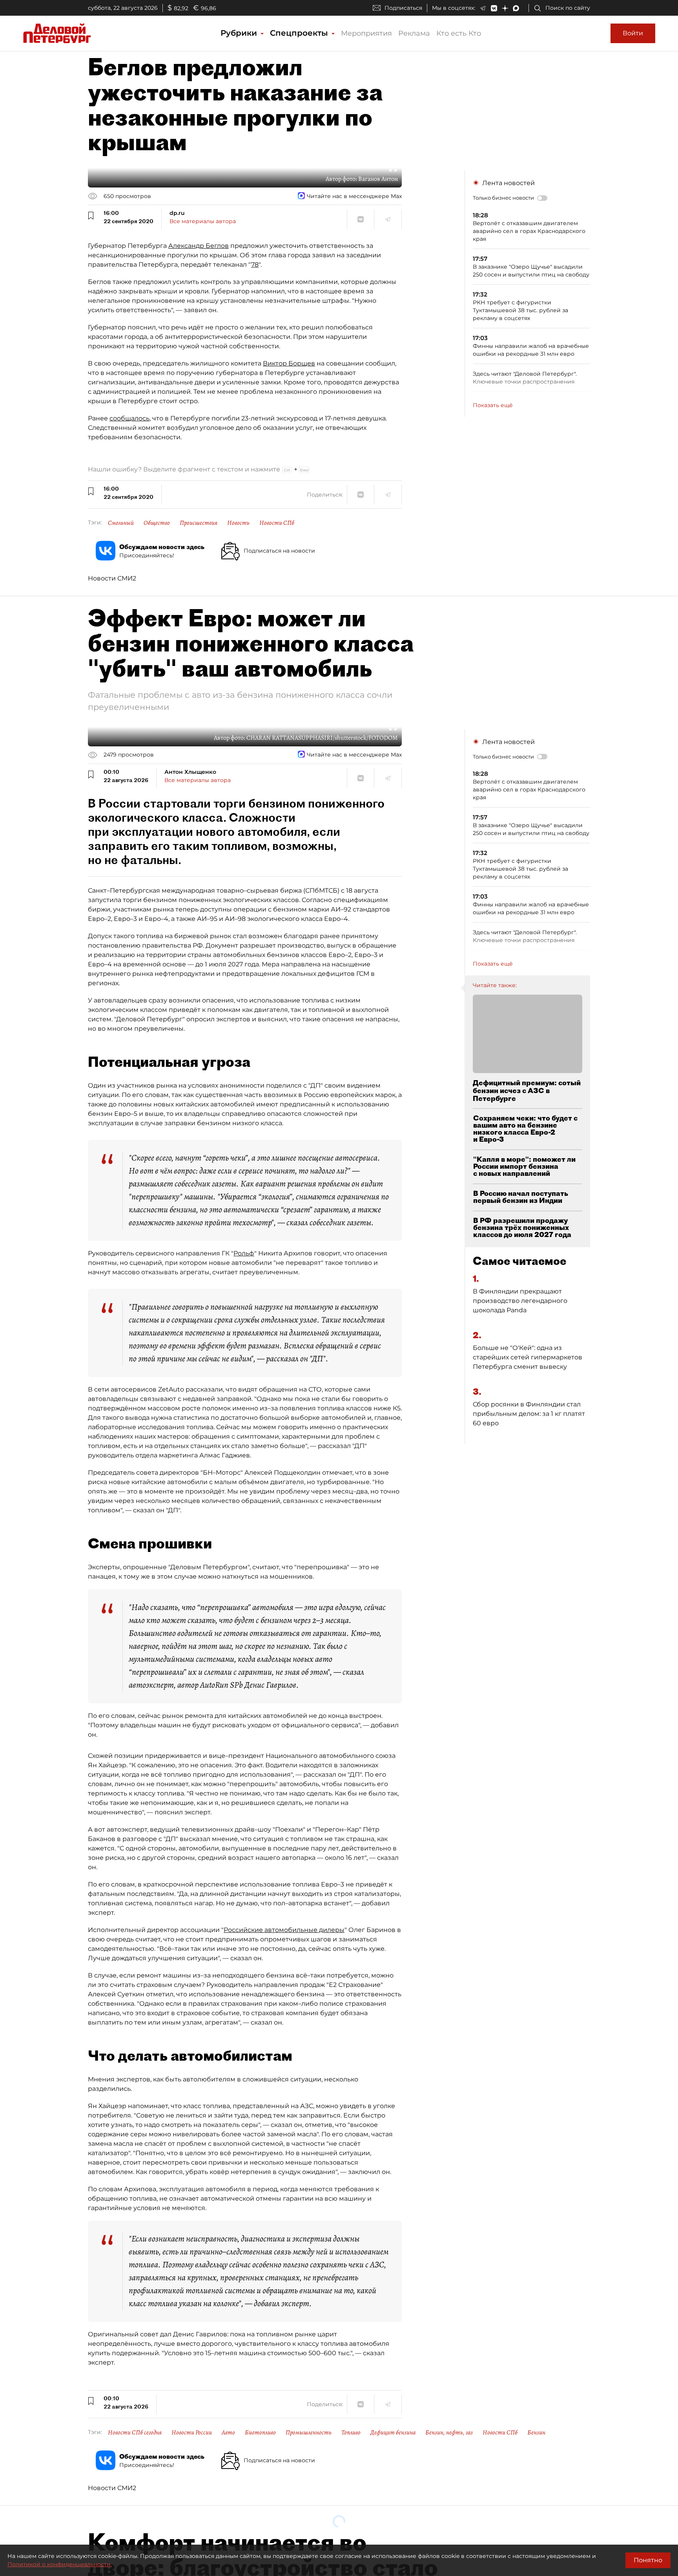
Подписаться (403, 8)
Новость (238, 523)
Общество (157, 523)
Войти (633, 33)
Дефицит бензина (393, 2432)
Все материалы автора (203, 221)
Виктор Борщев (289, 363)
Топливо (351, 2432)
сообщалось (129, 418)
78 (255, 265)
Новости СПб (277, 523)
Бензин (536, 2432)
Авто (228, 2432)
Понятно (648, 2560)
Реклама (414, 33)
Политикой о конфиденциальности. (60, 2564)
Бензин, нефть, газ (449, 2432)
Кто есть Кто (459, 33)
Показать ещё (493, 405)
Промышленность (309, 2432)
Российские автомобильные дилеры (284, 1930)
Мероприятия (366, 33)
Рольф (244, 1253)
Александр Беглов (199, 246)
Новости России (192, 2432)
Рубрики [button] (240, 33)
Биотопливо (260, 2432)
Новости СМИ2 (112, 578)
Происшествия (199, 523)
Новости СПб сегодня (135, 2432)
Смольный (121, 523)
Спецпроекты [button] (300, 33)
